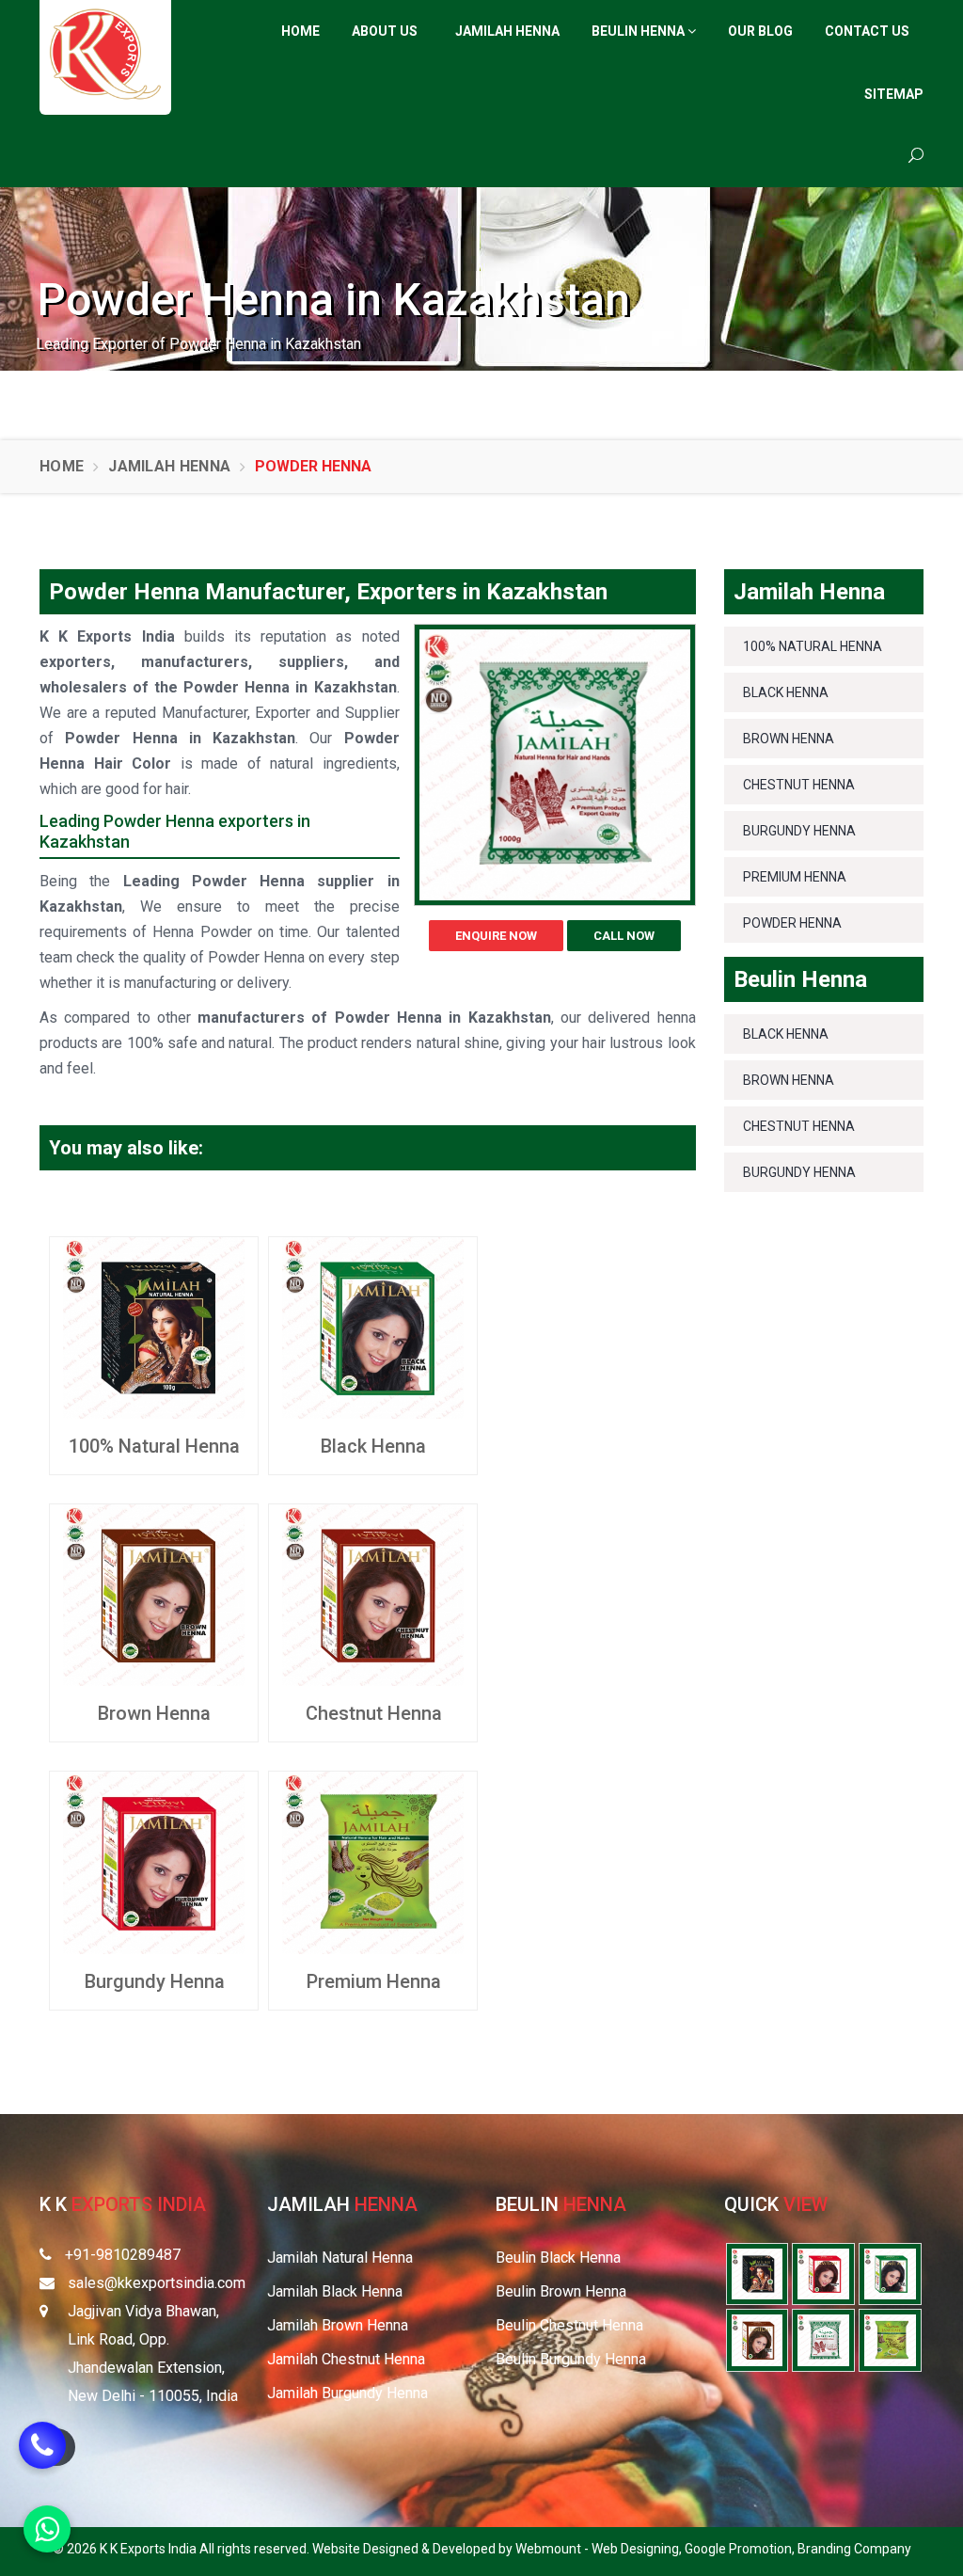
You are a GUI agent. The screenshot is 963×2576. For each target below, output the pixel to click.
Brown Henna (154, 1713)
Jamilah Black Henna (335, 2291)
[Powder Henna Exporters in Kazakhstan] (823, 2339)
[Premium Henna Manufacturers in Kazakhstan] (373, 1861)
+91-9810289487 (123, 2255)
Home (300, 31)
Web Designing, (638, 2549)
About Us (385, 31)
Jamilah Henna (507, 31)
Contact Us (867, 31)
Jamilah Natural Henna (340, 2258)
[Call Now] (42, 2458)
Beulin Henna (639, 31)
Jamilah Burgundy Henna (347, 2393)
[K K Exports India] (105, 54)
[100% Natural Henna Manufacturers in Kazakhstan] (154, 1327)
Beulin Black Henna (558, 2258)
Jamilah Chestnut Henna (346, 2359)
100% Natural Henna (154, 1446)
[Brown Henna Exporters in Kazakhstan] (758, 2339)
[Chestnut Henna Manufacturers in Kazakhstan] (373, 1594)
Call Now (624, 936)
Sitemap (894, 94)
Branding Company (854, 2549)
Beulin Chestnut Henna (569, 2325)
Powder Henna (792, 923)
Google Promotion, (741, 2549)
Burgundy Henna (155, 1981)
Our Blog (760, 31)
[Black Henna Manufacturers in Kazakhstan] (373, 1327)
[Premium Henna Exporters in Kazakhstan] (890, 2339)
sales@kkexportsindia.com (157, 2283)
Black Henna (373, 1446)
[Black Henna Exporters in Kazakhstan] (890, 2273)
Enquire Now (496, 936)
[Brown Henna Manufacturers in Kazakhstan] (154, 1594)
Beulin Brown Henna (561, 2291)
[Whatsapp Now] (47, 2529)
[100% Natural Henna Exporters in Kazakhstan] (758, 2273)
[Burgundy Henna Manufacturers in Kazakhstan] (154, 1861)
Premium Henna (374, 1981)
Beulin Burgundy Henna (571, 2359)
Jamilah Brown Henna (338, 2325)
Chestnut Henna (374, 1713)
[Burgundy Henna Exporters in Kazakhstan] (823, 2273)
